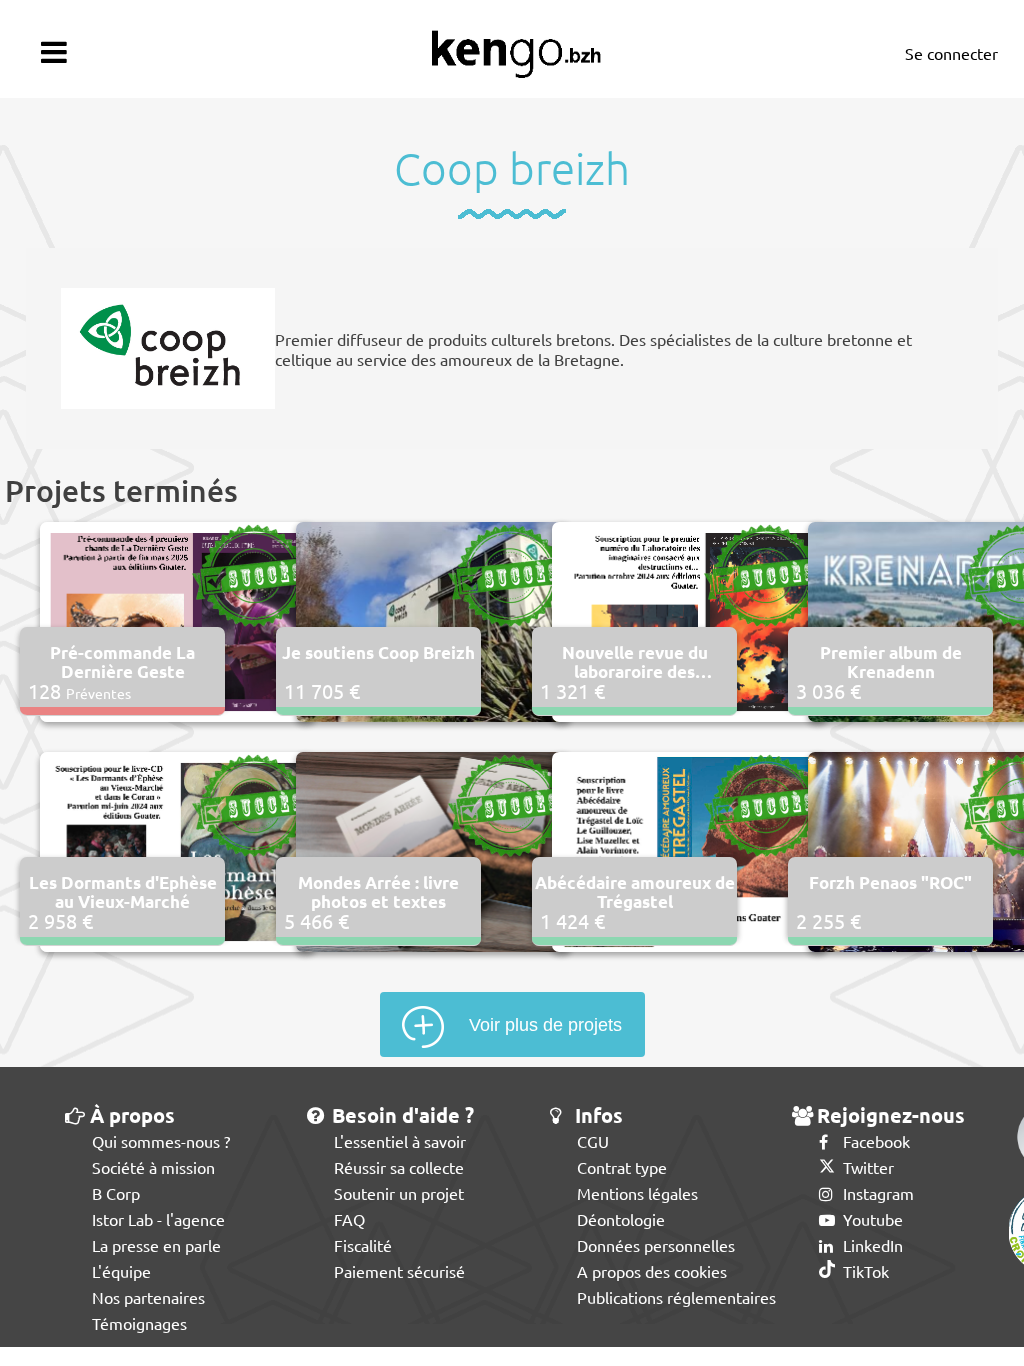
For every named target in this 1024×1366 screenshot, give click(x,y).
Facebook (874, 1141)
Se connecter (951, 53)
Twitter (866, 1167)
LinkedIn (871, 1245)
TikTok (864, 1271)
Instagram (876, 1193)
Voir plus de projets (545, 1025)
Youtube (871, 1219)
